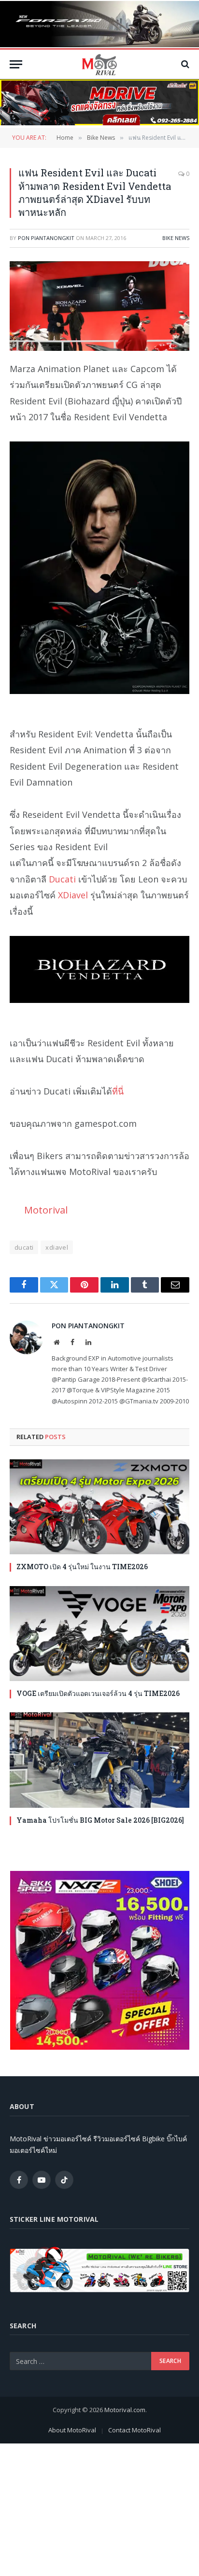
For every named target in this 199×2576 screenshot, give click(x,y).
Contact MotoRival (135, 2430)
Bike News (176, 238)
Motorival (46, 1210)
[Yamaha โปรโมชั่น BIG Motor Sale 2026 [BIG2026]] (99, 1760)
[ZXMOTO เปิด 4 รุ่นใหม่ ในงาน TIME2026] (99, 1507)
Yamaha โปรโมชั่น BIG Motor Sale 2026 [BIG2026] (100, 1820)
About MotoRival (72, 2430)
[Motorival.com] (99, 64)
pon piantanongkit (46, 238)
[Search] (184, 64)
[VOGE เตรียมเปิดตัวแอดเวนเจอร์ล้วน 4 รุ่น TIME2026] (99, 1634)
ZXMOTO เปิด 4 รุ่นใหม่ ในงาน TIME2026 (82, 1567)
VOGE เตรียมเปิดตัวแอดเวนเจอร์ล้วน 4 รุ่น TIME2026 (98, 1693)
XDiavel (73, 895)
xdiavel (57, 1247)
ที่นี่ (118, 1091)
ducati (24, 1247)
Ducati (62, 879)
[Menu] (16, 64)
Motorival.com (125, 2410)
